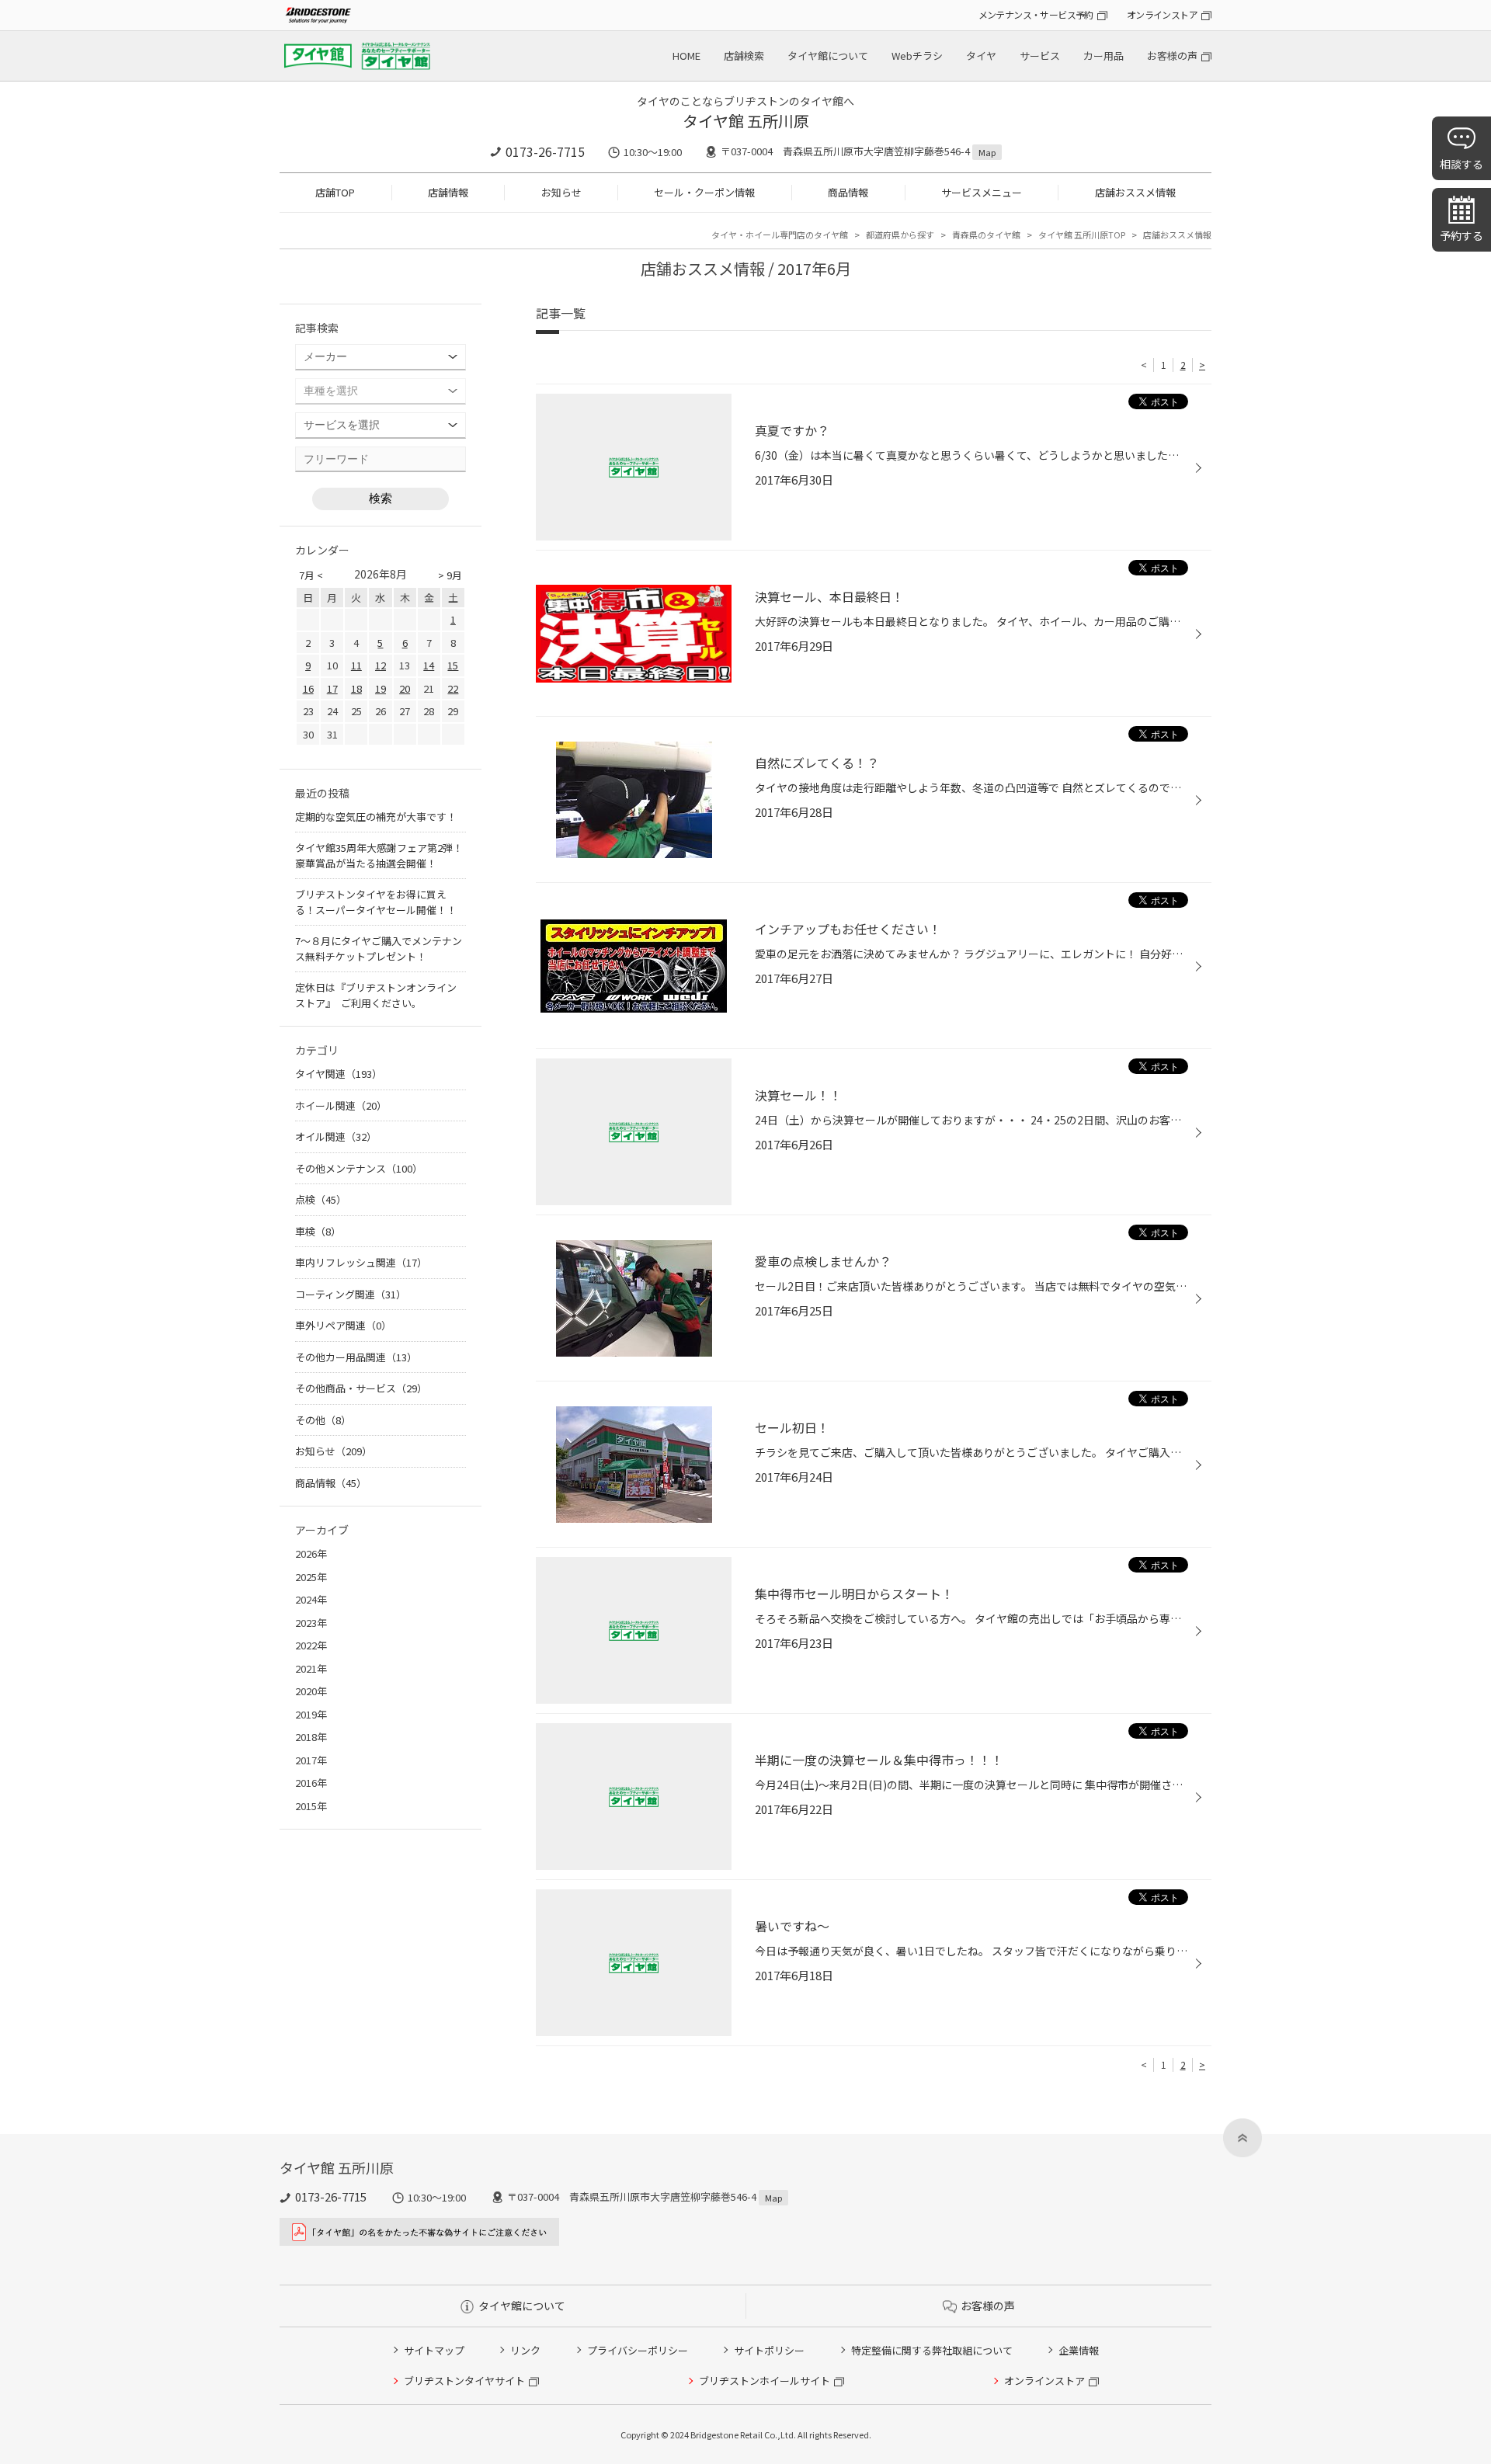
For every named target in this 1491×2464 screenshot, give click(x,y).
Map (987, 152)
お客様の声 (1172, 56)
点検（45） (321, 1199)
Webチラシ (917, 56)
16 (308, 688)
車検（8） (318, 1231)
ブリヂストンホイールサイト (765, 2381)
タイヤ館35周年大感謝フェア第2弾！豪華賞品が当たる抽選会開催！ (379, 855)
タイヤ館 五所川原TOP (1082, 235)
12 (381, 665)
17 (332, 688)
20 (405, 688)
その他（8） (323, 1420)
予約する (1461, 235)
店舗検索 (744, 56)
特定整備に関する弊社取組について (932, 2350)
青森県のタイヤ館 (986, 235)
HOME (686, 56)
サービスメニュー (982, 192)
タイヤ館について (828, 56)
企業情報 (1079, 2350)
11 (356, 665)
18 (356, 688)
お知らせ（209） (334, 1451)
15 (453, 665)
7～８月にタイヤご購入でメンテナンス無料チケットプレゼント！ (379, 949)
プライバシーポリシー (638, 2350)
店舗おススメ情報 (1135, 192)
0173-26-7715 (545, 151)
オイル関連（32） (336, 1136)
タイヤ (981, 56)
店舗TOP (335, 192)
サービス (1040, 56)
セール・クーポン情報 (704, 192)
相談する (1461, 164)
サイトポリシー (769, 2350)
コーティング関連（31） (351, 1294)
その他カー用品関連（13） (356, 1357)
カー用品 (1103, 56)
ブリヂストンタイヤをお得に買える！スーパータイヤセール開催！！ (376, 902)
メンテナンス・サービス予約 (1036, 14)
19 (381, 688)
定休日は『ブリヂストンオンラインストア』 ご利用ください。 (376, 995)
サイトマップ (434, 2350)
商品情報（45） (331, 1483)
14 (429, 665)
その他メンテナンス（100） (359, 1168)
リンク (525, 2350)
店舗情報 (448, 192)
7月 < (311, 575)
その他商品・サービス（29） (361, 1388)
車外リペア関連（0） (343, 1325)
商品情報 (848, 192)
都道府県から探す (900, 235)
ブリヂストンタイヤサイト (464, 2381)
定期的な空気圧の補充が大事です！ (376, 817)
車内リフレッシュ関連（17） (361, 1262)
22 (453, 688)
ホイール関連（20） (341, 1105)
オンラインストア (1162, 14)
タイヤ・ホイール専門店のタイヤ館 (780, 235)
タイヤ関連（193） (339, 1074)
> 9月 (450, 575)
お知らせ (561, 192)
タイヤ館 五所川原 (746, 121)
